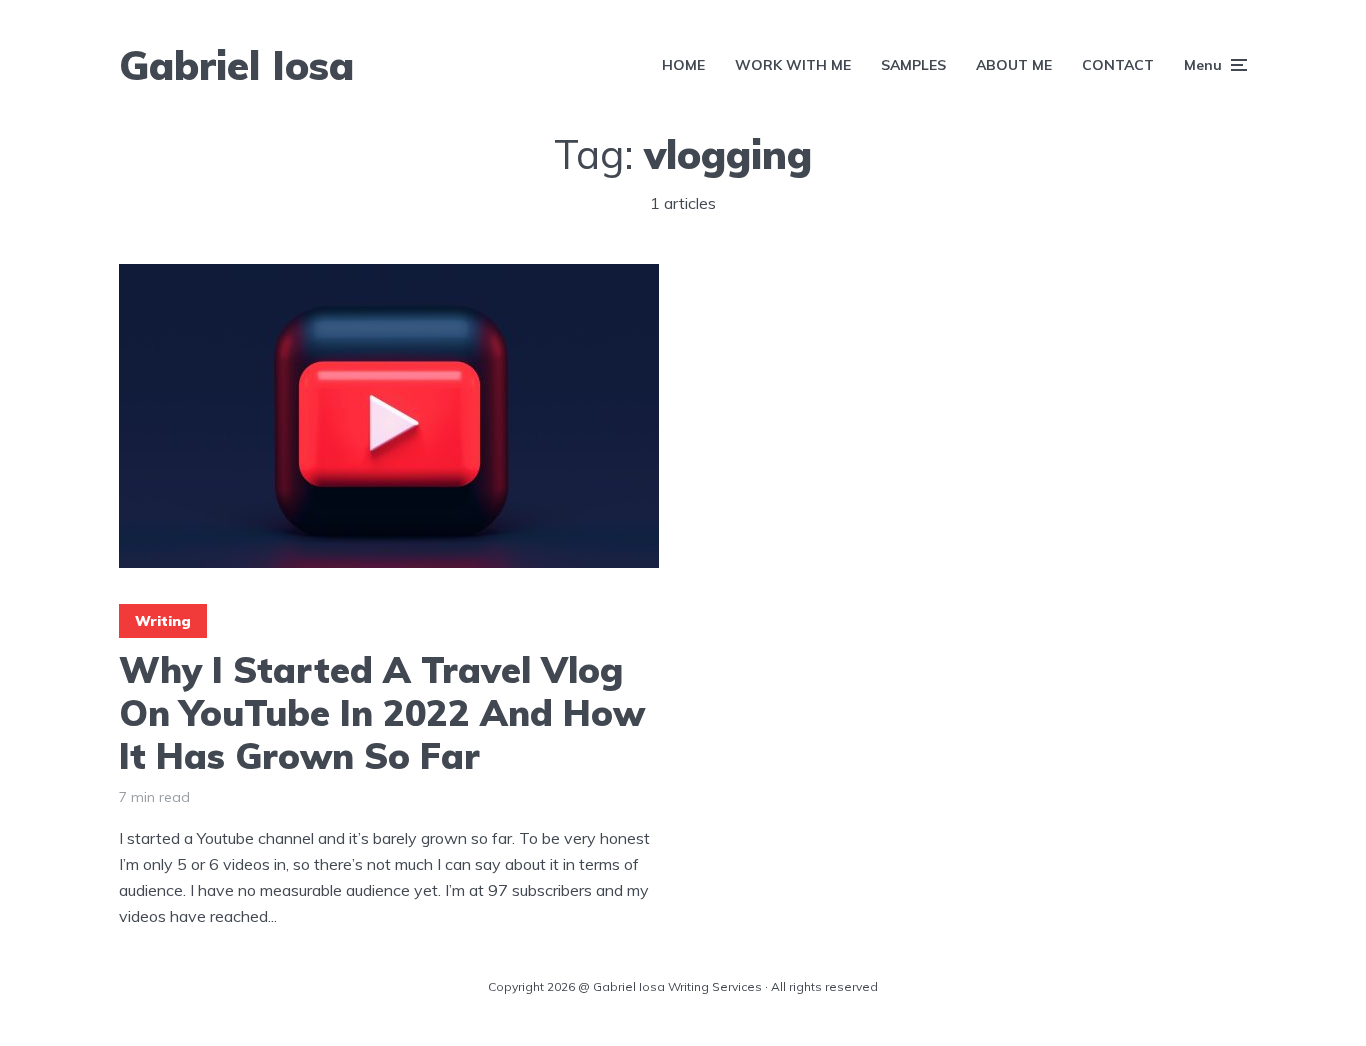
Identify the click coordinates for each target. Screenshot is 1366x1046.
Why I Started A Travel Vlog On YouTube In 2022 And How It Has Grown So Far (382, 713)
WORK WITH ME (793, 65)
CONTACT (1118, 65)
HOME (683, 65)
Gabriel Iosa (236, 65)
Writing (163, 621)
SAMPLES (913, 65)
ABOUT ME (1014, 65)
